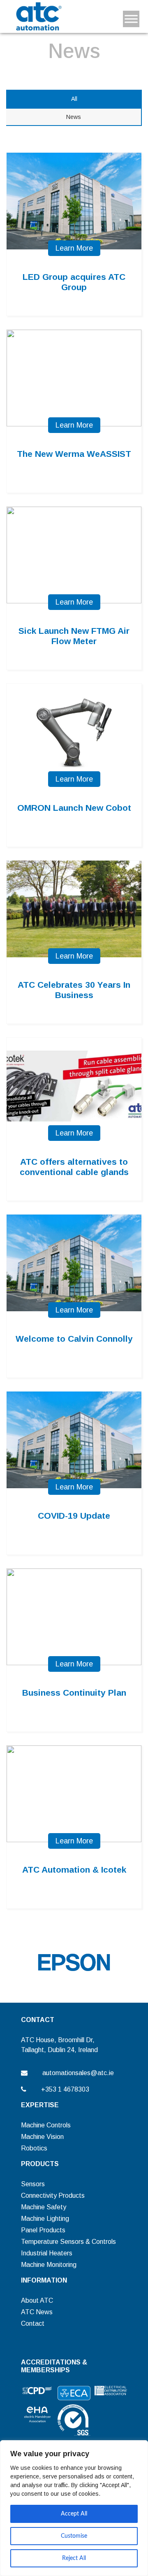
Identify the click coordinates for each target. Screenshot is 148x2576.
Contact (33, 2324)
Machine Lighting (45, 2219)
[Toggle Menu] (131, 19)
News (74, 117)
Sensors (33, 2184)
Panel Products (43, 2230)
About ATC (37, 2300)
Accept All (74, 2514)
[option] (74, 1962)
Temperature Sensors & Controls (68, 2242)
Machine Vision (42, 2137)
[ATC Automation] (38, 16)
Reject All (74, 2558)
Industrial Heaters (47, 2253)
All (74, 99)
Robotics (34, 2148)
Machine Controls (46, 2125)
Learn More (74, 248)
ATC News (37, 2312)
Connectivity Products (53, 2196)
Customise (74, 2536)
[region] (74, 2508)
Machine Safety (44, 2207)
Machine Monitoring (49, 2265)
